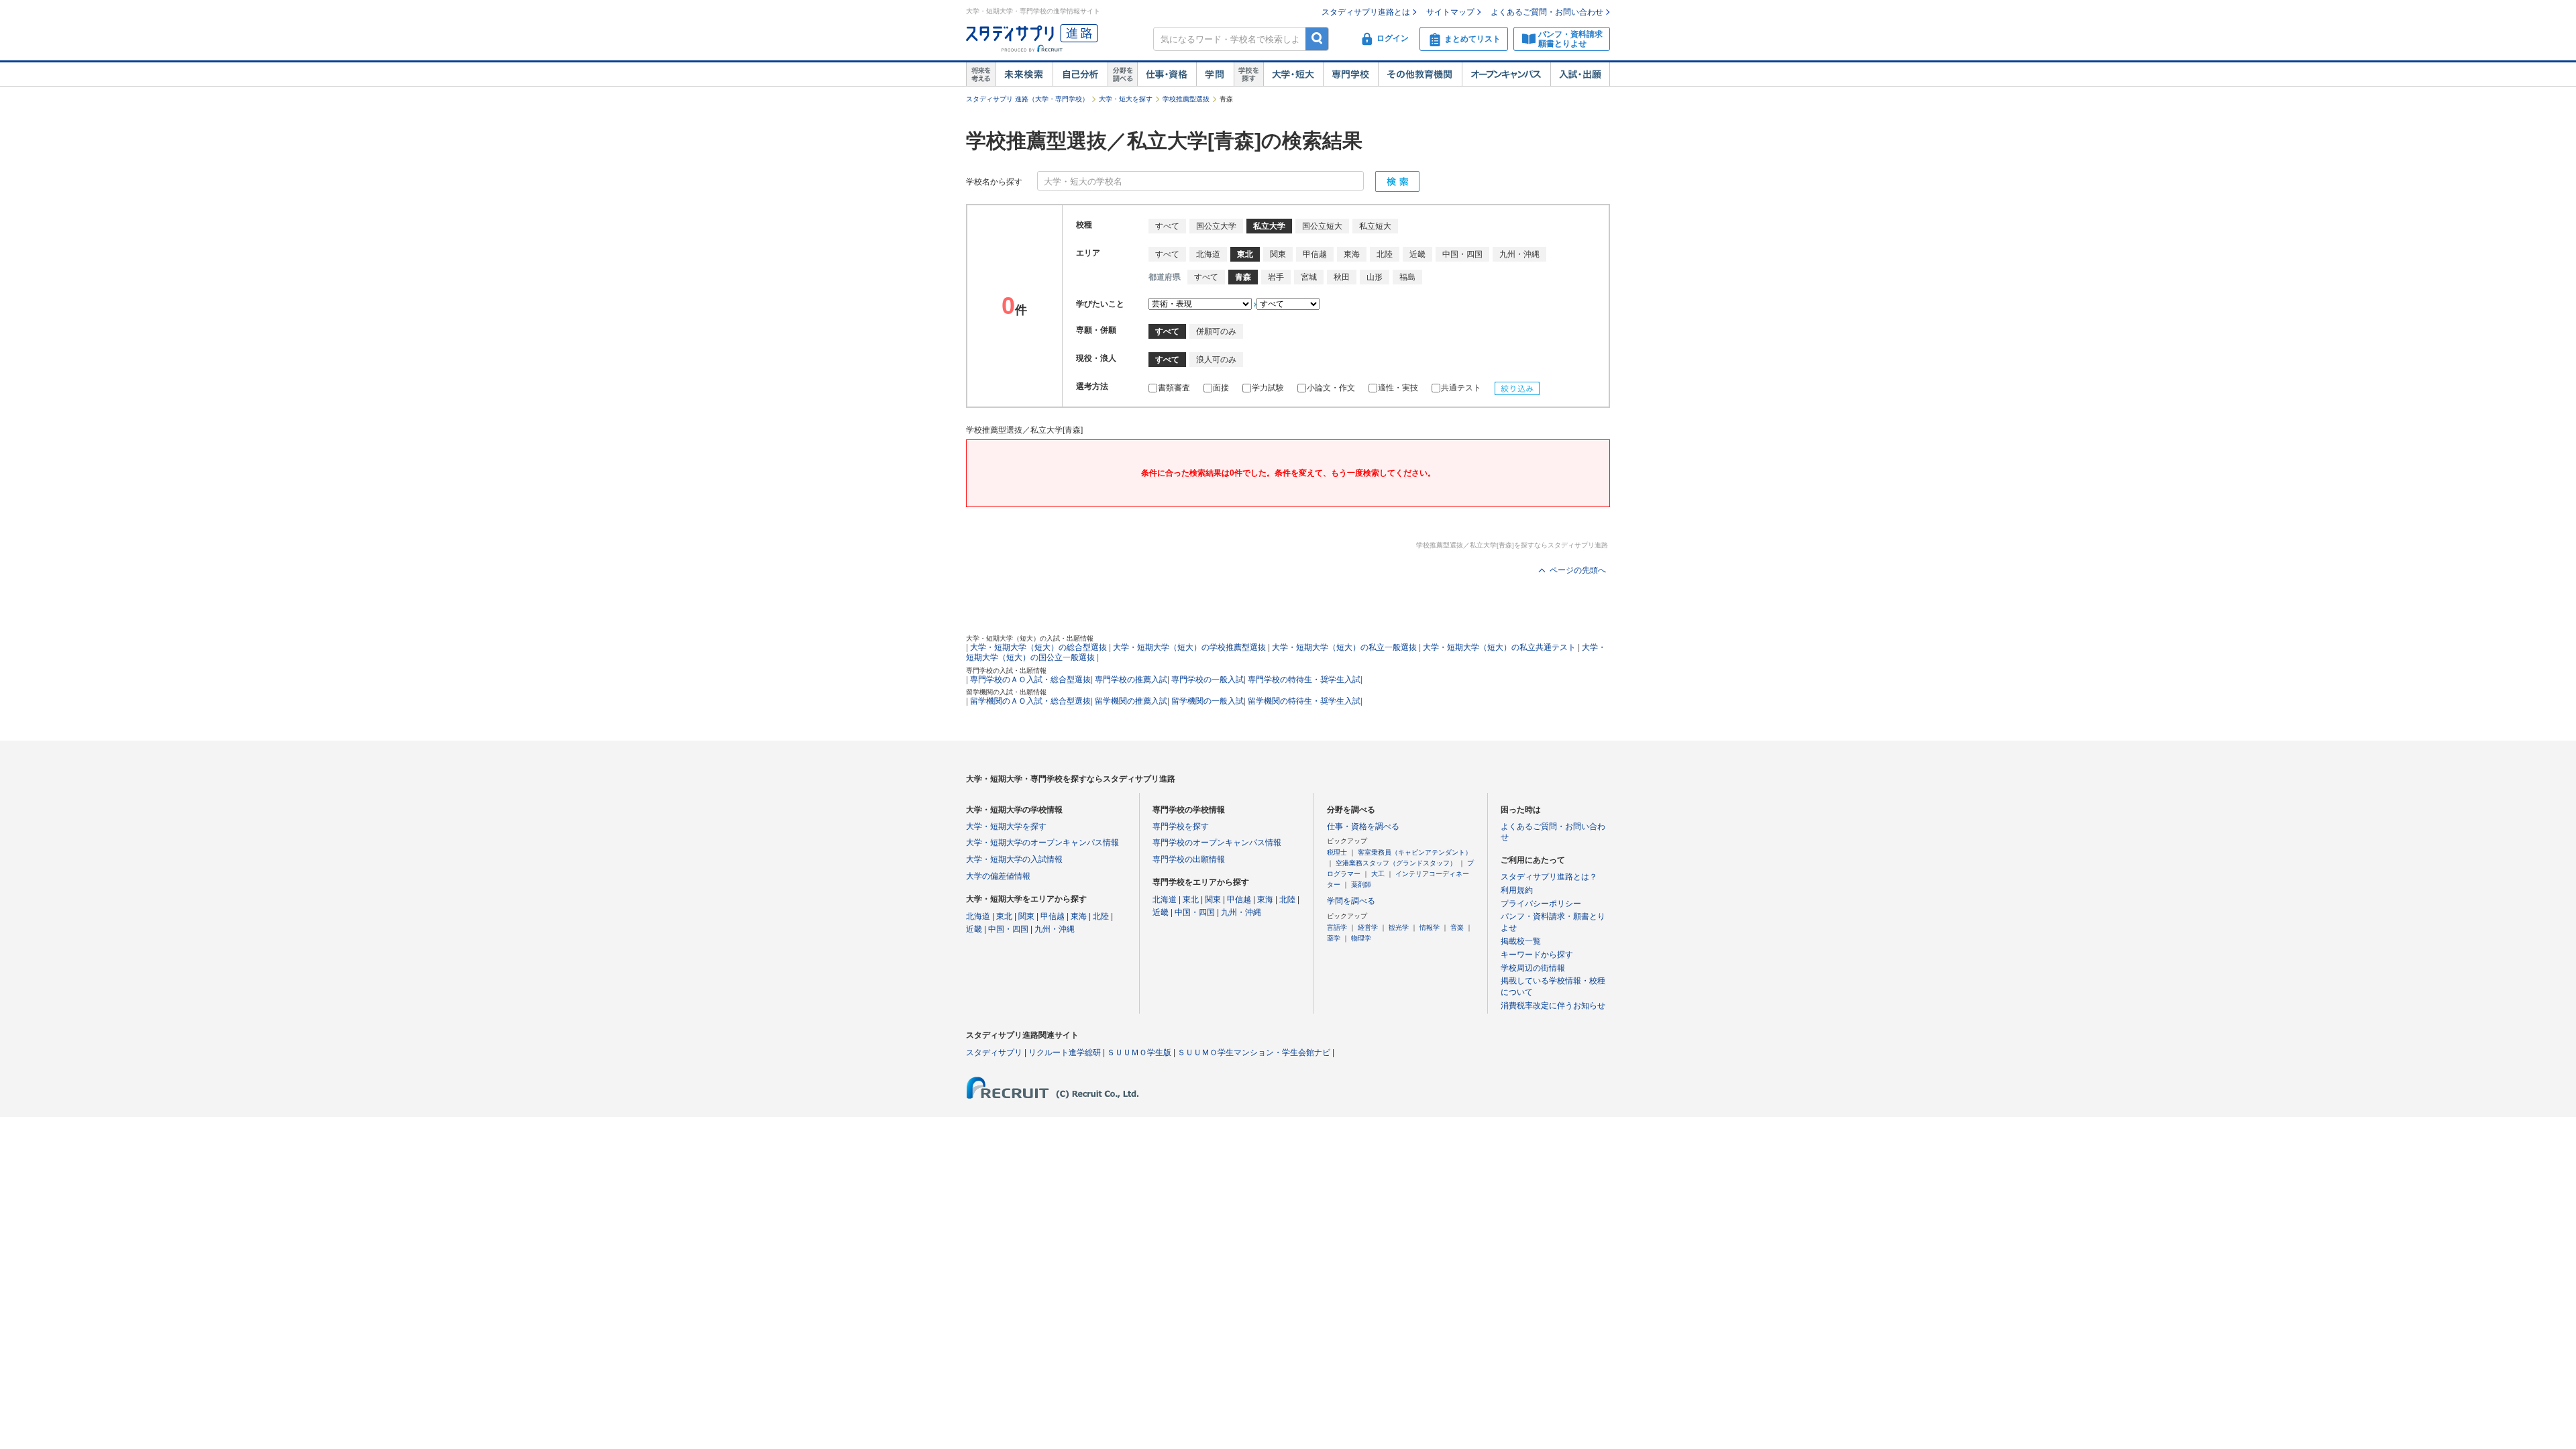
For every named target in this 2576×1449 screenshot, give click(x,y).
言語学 (1337, 927)
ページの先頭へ (1578, 570)
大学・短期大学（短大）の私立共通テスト (1499, 647)
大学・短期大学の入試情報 (1014, 859)
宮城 (1309, 277)
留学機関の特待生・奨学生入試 (1304, 701)
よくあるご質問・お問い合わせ (1547, 12)
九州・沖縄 (1519, 254)
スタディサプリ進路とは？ (1549, 877)
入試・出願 (1580, 74)
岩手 (1276, 277)
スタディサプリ (994, 1053)
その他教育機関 (1420, 74)
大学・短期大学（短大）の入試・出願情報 (1030, 638)
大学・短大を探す (1126, 99)
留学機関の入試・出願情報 (1006, 692)
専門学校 (1350, 74)
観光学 (1399, 927)
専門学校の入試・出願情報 (1006, 670)
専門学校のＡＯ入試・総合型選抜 (1030, 680)
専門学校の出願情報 (1189, 859)
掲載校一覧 (1521, 941)
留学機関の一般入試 (1207, 701)
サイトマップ (1450, 12)
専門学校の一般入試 (1207, 680)
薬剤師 (1361, 884)
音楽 (1457, 927)
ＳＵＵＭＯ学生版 (1139, 1053)
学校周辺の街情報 (1533, 968)
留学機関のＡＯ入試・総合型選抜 (1030, 701)
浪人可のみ (1216, 360)
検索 (1317, 39)
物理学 (1361, 938)
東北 (1004, 916)
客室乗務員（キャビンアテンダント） (1415, 852)
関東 (1278, 254)
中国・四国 (1462, 254)
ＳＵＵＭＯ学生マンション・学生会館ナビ (1254, 1053)
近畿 (1417, 254)
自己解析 (1080, 74)
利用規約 (1517, 890)
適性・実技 (1398, 388)
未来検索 (1024, 74)
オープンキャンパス (1506, 74)
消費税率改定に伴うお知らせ (1553, 1006)
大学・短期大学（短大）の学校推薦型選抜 (1189, 647)
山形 (1375, 277)
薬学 (1334, 938)
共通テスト (1461, 388)
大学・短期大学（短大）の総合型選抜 (1038, 647)
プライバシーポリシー (1541, 904)
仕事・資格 (1167, 74)
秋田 (1342, 277)
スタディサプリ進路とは (1366, 12)
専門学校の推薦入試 (1131, 680)
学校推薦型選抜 (1186, 99)
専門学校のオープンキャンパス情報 (1217, 843)
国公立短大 (1322, 226)
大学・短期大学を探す (1006, 826)
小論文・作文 (1331, 388)
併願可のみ (1216, 331)
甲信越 (1315, 254)
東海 (1352, 254)
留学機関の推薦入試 (1131, 701)
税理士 (1337, 852)
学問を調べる (1351, 901)
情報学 (1430, 927)
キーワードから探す (1537, 955)
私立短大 (1375, 226)
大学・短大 (1293, 74)
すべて (1167, 226)
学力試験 (1268, 388)
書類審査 (1174, 388)
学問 (1215, 74)
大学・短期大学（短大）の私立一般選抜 (1344, 647)
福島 (1407, 277)
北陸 (1385, 254)
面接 (1221, 388)
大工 (1378, 874)
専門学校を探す (1181, 826)
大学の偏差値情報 (998, 876)
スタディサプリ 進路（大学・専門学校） (1027, 99)
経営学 (1368, 927)
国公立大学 (1216, 226)
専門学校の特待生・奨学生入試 (1304, 680)
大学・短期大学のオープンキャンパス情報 (1042, 843)
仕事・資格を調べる (1363, 826)
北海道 (1208, 254)
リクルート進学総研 (1065, 1053)
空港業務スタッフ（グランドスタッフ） (1396, 863)
